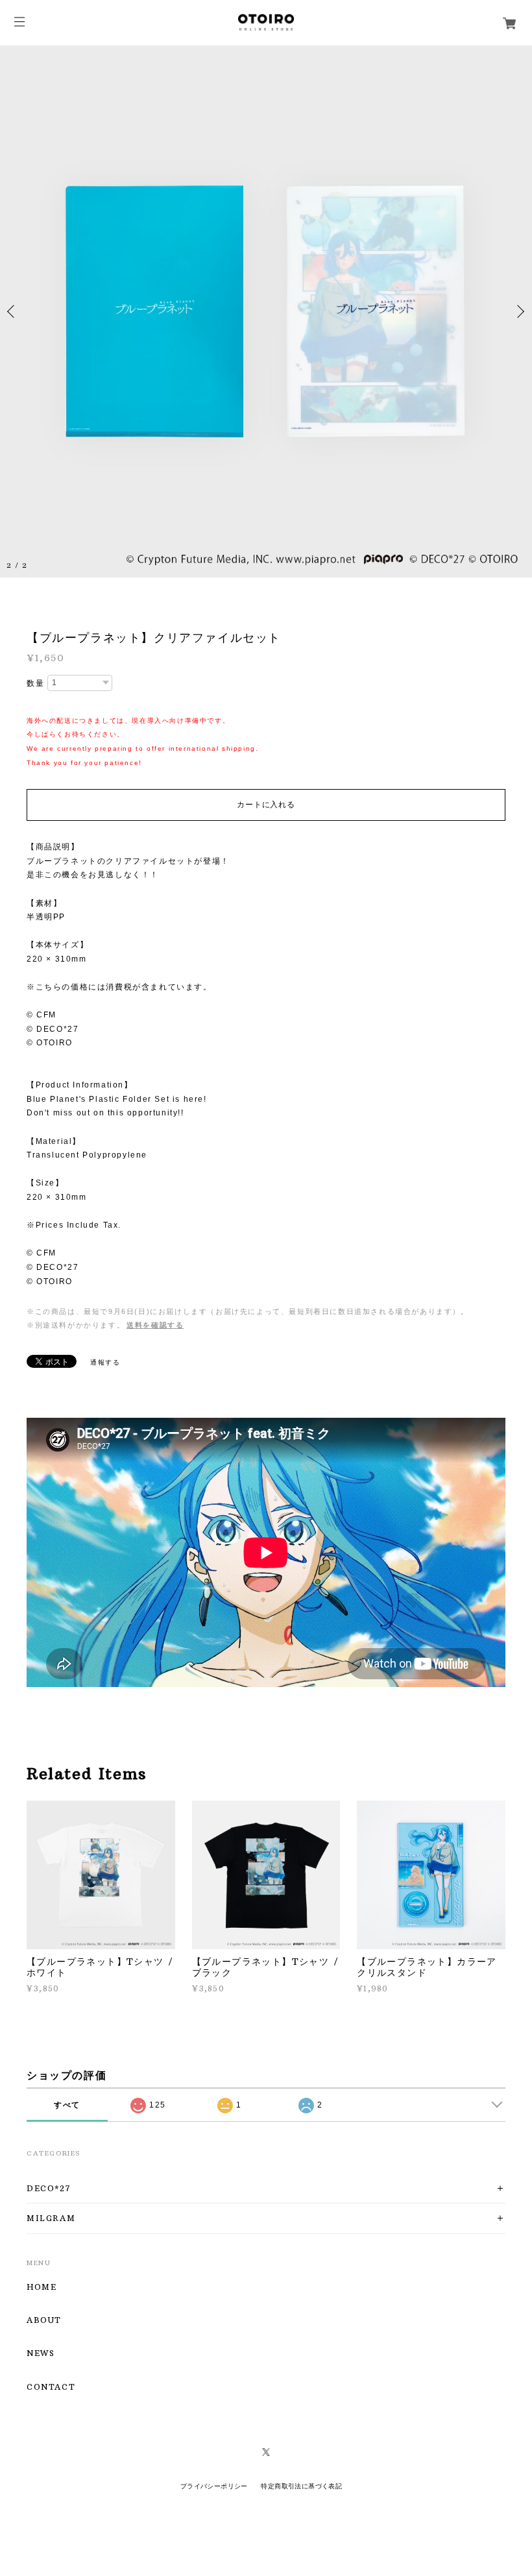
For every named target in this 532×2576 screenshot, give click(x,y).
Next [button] (519, 311)
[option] (266, 311)
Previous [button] (13, 311)
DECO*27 (49, 2188)
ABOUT (44, 2320)
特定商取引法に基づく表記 (301, 2486)
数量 (35, 683)
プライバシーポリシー (214, 2486)
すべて (67, 2105)
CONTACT (51, 2387)
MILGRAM (51, 2218)
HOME (42, 2287)
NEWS (41, 2353)
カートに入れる (266, 805)
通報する (105, 1362)
